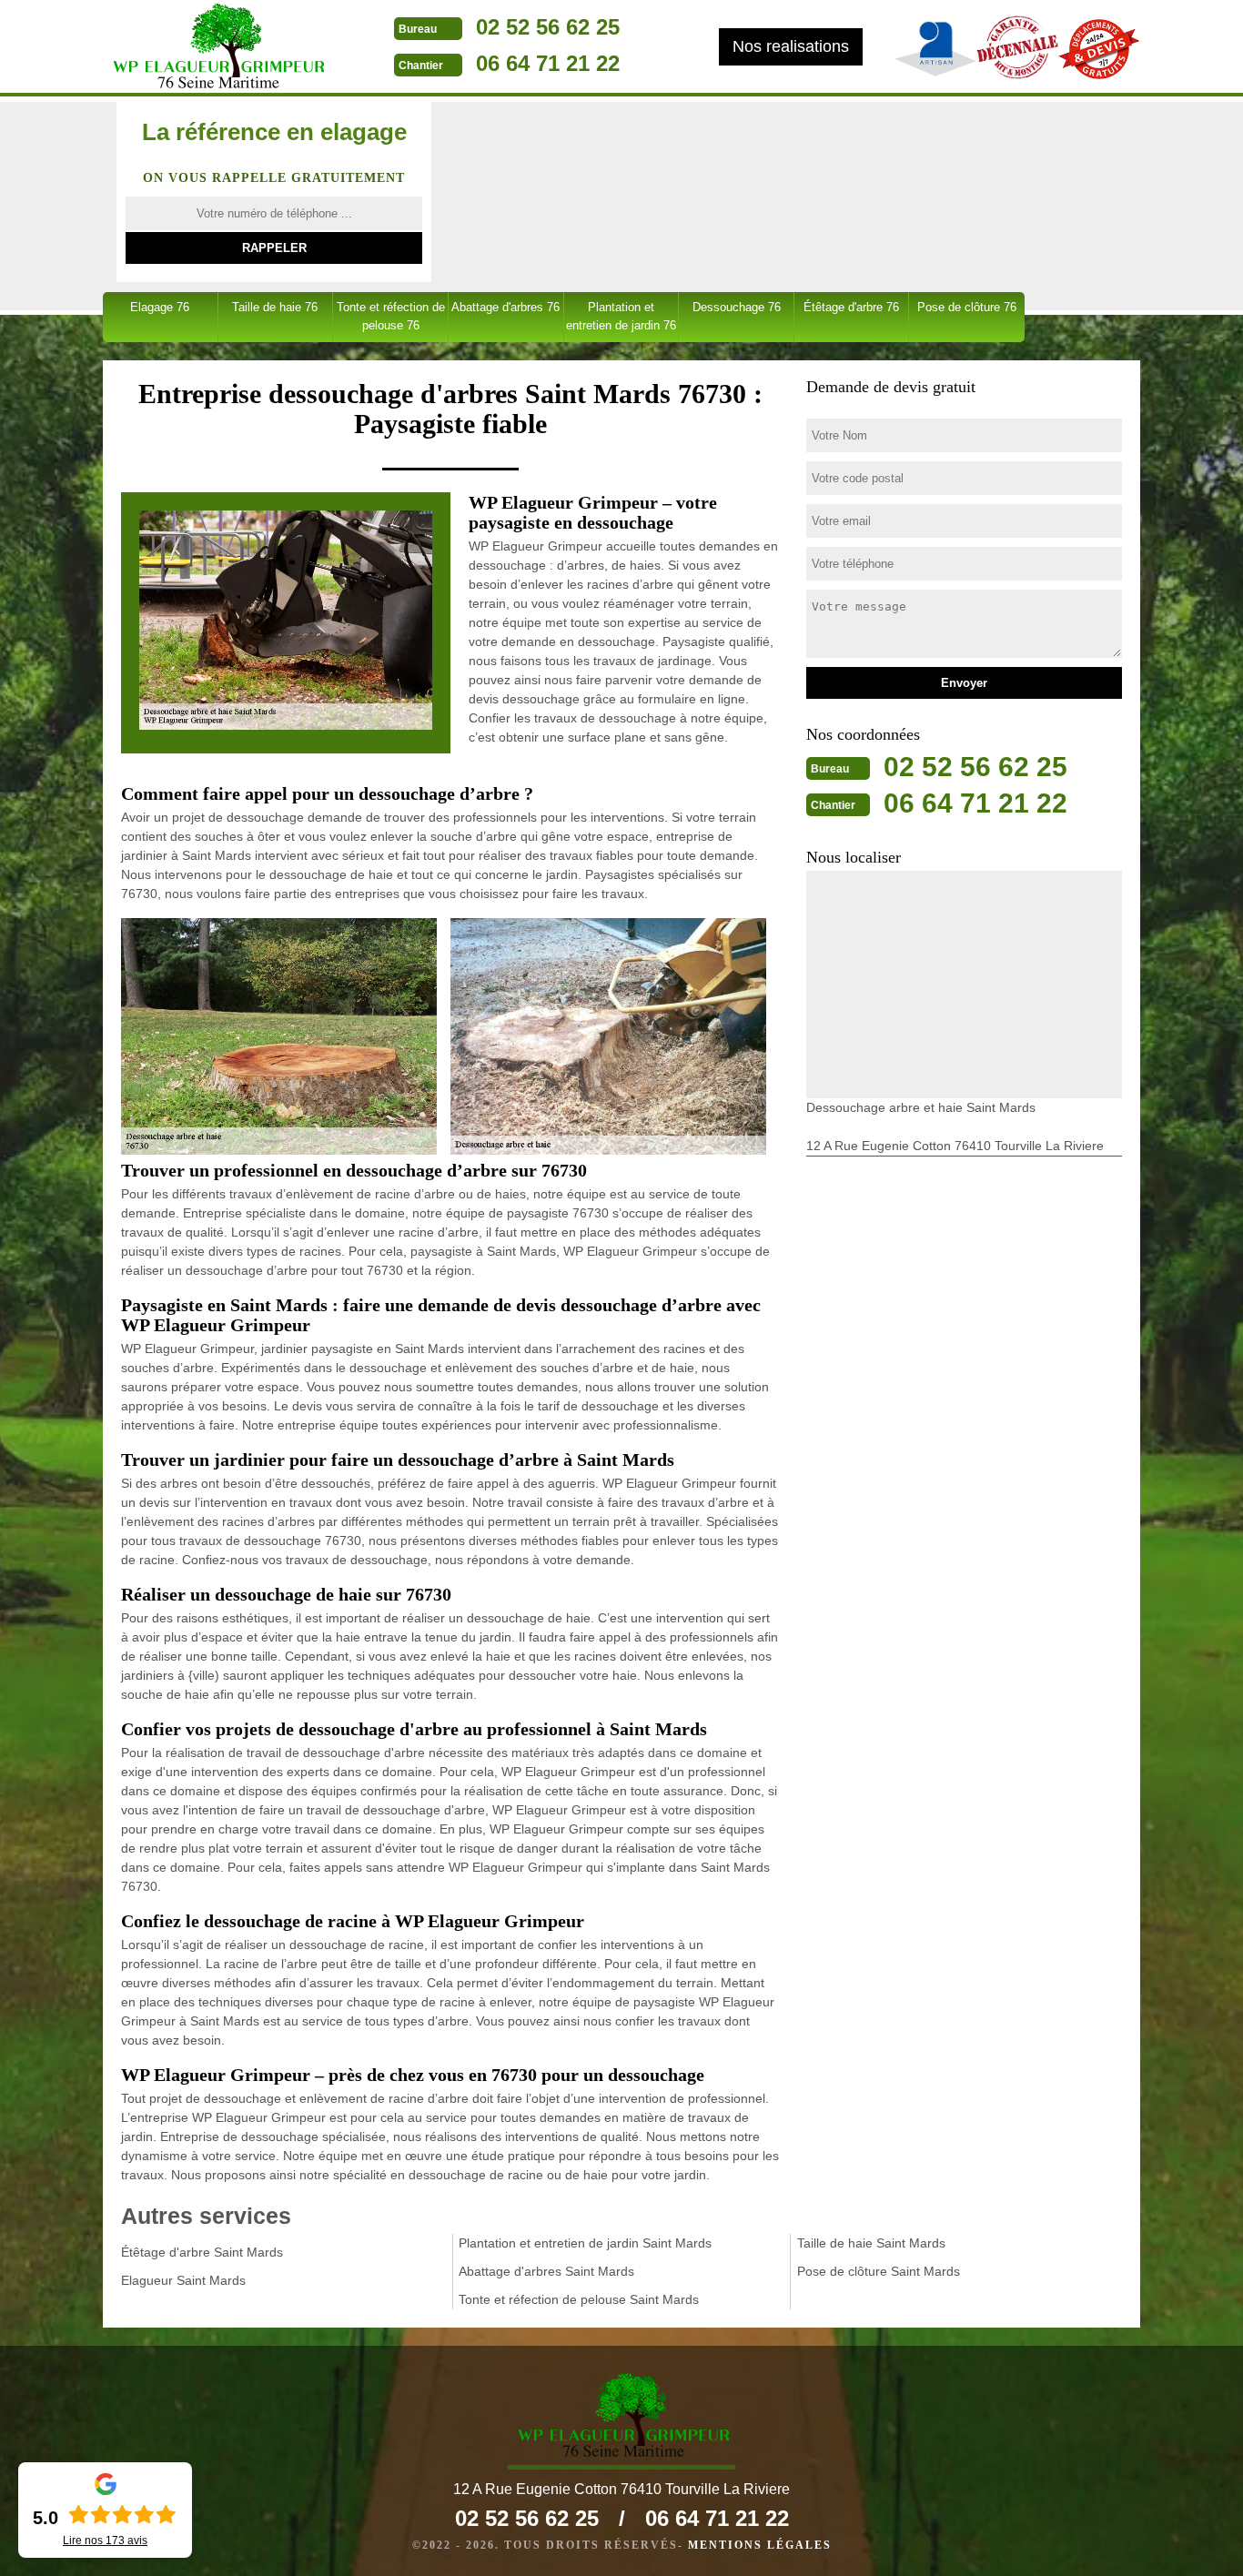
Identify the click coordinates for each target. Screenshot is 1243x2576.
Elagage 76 (160, 307)
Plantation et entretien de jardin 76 (621, 316)
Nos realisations (791, 46)
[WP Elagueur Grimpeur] (217, 48)
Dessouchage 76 (737, 307)
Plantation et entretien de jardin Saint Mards (585, 2243)
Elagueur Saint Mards (183, 2280)
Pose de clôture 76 (967, 307)
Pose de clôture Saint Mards (879, 2271)
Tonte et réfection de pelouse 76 (391, 316)
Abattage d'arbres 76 (505, 307)
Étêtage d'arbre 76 (851, 307)
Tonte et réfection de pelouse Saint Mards (579, 2299)
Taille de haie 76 (275, 307)
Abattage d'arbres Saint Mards (546, 2271)
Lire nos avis (105, 2541)
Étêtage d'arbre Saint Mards (202, 2252)
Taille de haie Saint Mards (871, 2243)
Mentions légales (760, 2545)
